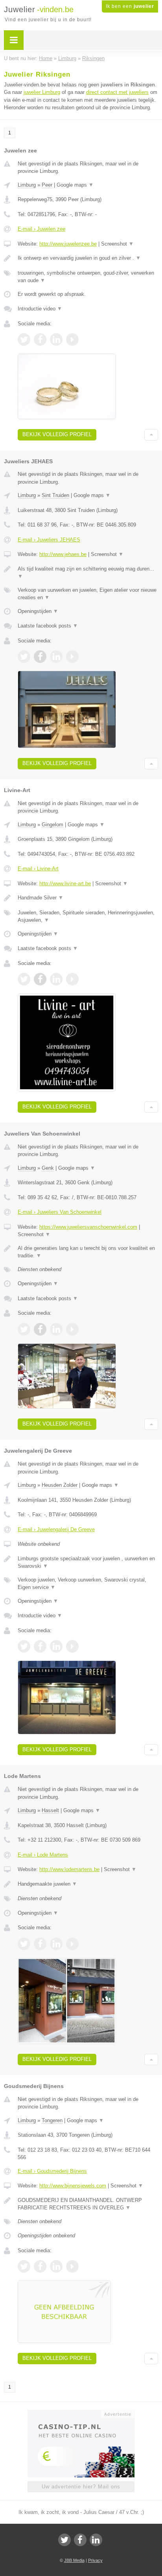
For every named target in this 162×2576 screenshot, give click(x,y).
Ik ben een (130, 6)
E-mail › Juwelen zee (41, 229)
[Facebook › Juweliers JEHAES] (40, 657)
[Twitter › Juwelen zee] (24, 339)
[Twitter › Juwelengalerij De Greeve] (24, 1646)
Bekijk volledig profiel (57, 434)
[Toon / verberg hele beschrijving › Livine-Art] (88, 898)
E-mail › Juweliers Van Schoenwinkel (60, 1212)
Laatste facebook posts (48, 626)
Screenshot (117, 244)
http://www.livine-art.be (65, 883)
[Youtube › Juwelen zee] (72, 339)
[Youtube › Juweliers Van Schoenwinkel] (72, 1329)
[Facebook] (80, 2540)
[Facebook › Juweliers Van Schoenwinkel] (40, 1329)
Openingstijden (38, 611)
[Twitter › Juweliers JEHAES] (24, 657)
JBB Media (74, 2560)
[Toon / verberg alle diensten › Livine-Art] (88, 916)
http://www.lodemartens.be (69, 1869)
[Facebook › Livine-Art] (40, 979)
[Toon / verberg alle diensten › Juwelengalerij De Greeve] (88, 1584)
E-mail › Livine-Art (38, 869)
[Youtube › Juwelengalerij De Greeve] (72, 1646)
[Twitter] (64, 2540)
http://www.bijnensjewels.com (73, 2186)
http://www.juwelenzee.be (68, 244)
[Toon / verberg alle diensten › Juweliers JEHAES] (88, 594)
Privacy (95, 2560)
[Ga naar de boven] (151, 435)
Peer (47, 185)
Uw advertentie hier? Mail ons (81, 2487)
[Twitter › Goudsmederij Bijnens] (24, 2266)
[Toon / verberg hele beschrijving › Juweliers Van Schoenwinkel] (88, 1252)
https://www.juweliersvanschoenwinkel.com (88, 1227)
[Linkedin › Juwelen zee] (56, 339)
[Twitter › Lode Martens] (24, 1944)
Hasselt (50, 1810)
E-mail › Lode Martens (43, 1855)
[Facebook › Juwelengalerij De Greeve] (40, 1646)
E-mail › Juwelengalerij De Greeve (56, 1529)
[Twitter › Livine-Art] (24, 979)
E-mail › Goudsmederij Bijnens (52, 2171)
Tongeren (52, 2120)
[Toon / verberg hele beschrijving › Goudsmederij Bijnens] (88, 2204)
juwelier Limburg (42, 92)
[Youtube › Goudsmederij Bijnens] (72, 2266)
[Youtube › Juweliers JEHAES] (72, 657)
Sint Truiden (55, 495)
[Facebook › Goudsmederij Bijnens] (40, 2266)
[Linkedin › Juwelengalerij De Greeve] (56, 1646)
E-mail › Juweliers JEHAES (49, 540)
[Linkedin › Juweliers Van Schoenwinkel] (56, 1329)
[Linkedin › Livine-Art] (56, 979)
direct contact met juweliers (117, 92)
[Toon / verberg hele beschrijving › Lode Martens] (88, 1884)
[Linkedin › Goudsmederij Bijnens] (56, 2266)
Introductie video (40, 309)
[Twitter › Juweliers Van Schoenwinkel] (24, 1329)
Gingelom (52, 825)
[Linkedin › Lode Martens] (56, 1944)
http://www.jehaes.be (63, 554)
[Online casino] (81, 2413)
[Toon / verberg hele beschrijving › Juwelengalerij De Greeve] (88, 1562)
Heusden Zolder (60, 1485)
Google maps (75, 185)
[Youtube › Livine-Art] (72, 979)
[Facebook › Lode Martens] (40, 1944)
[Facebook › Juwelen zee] (40, 339)
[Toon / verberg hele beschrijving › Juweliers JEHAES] (88, 573)
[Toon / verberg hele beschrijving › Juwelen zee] (88, 258)
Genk (48, 1168)
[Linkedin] (96, 2540)
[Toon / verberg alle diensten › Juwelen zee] (88, 277)
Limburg (27, 185)
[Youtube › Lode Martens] (72, 1944)
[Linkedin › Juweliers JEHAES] (56, 657)
